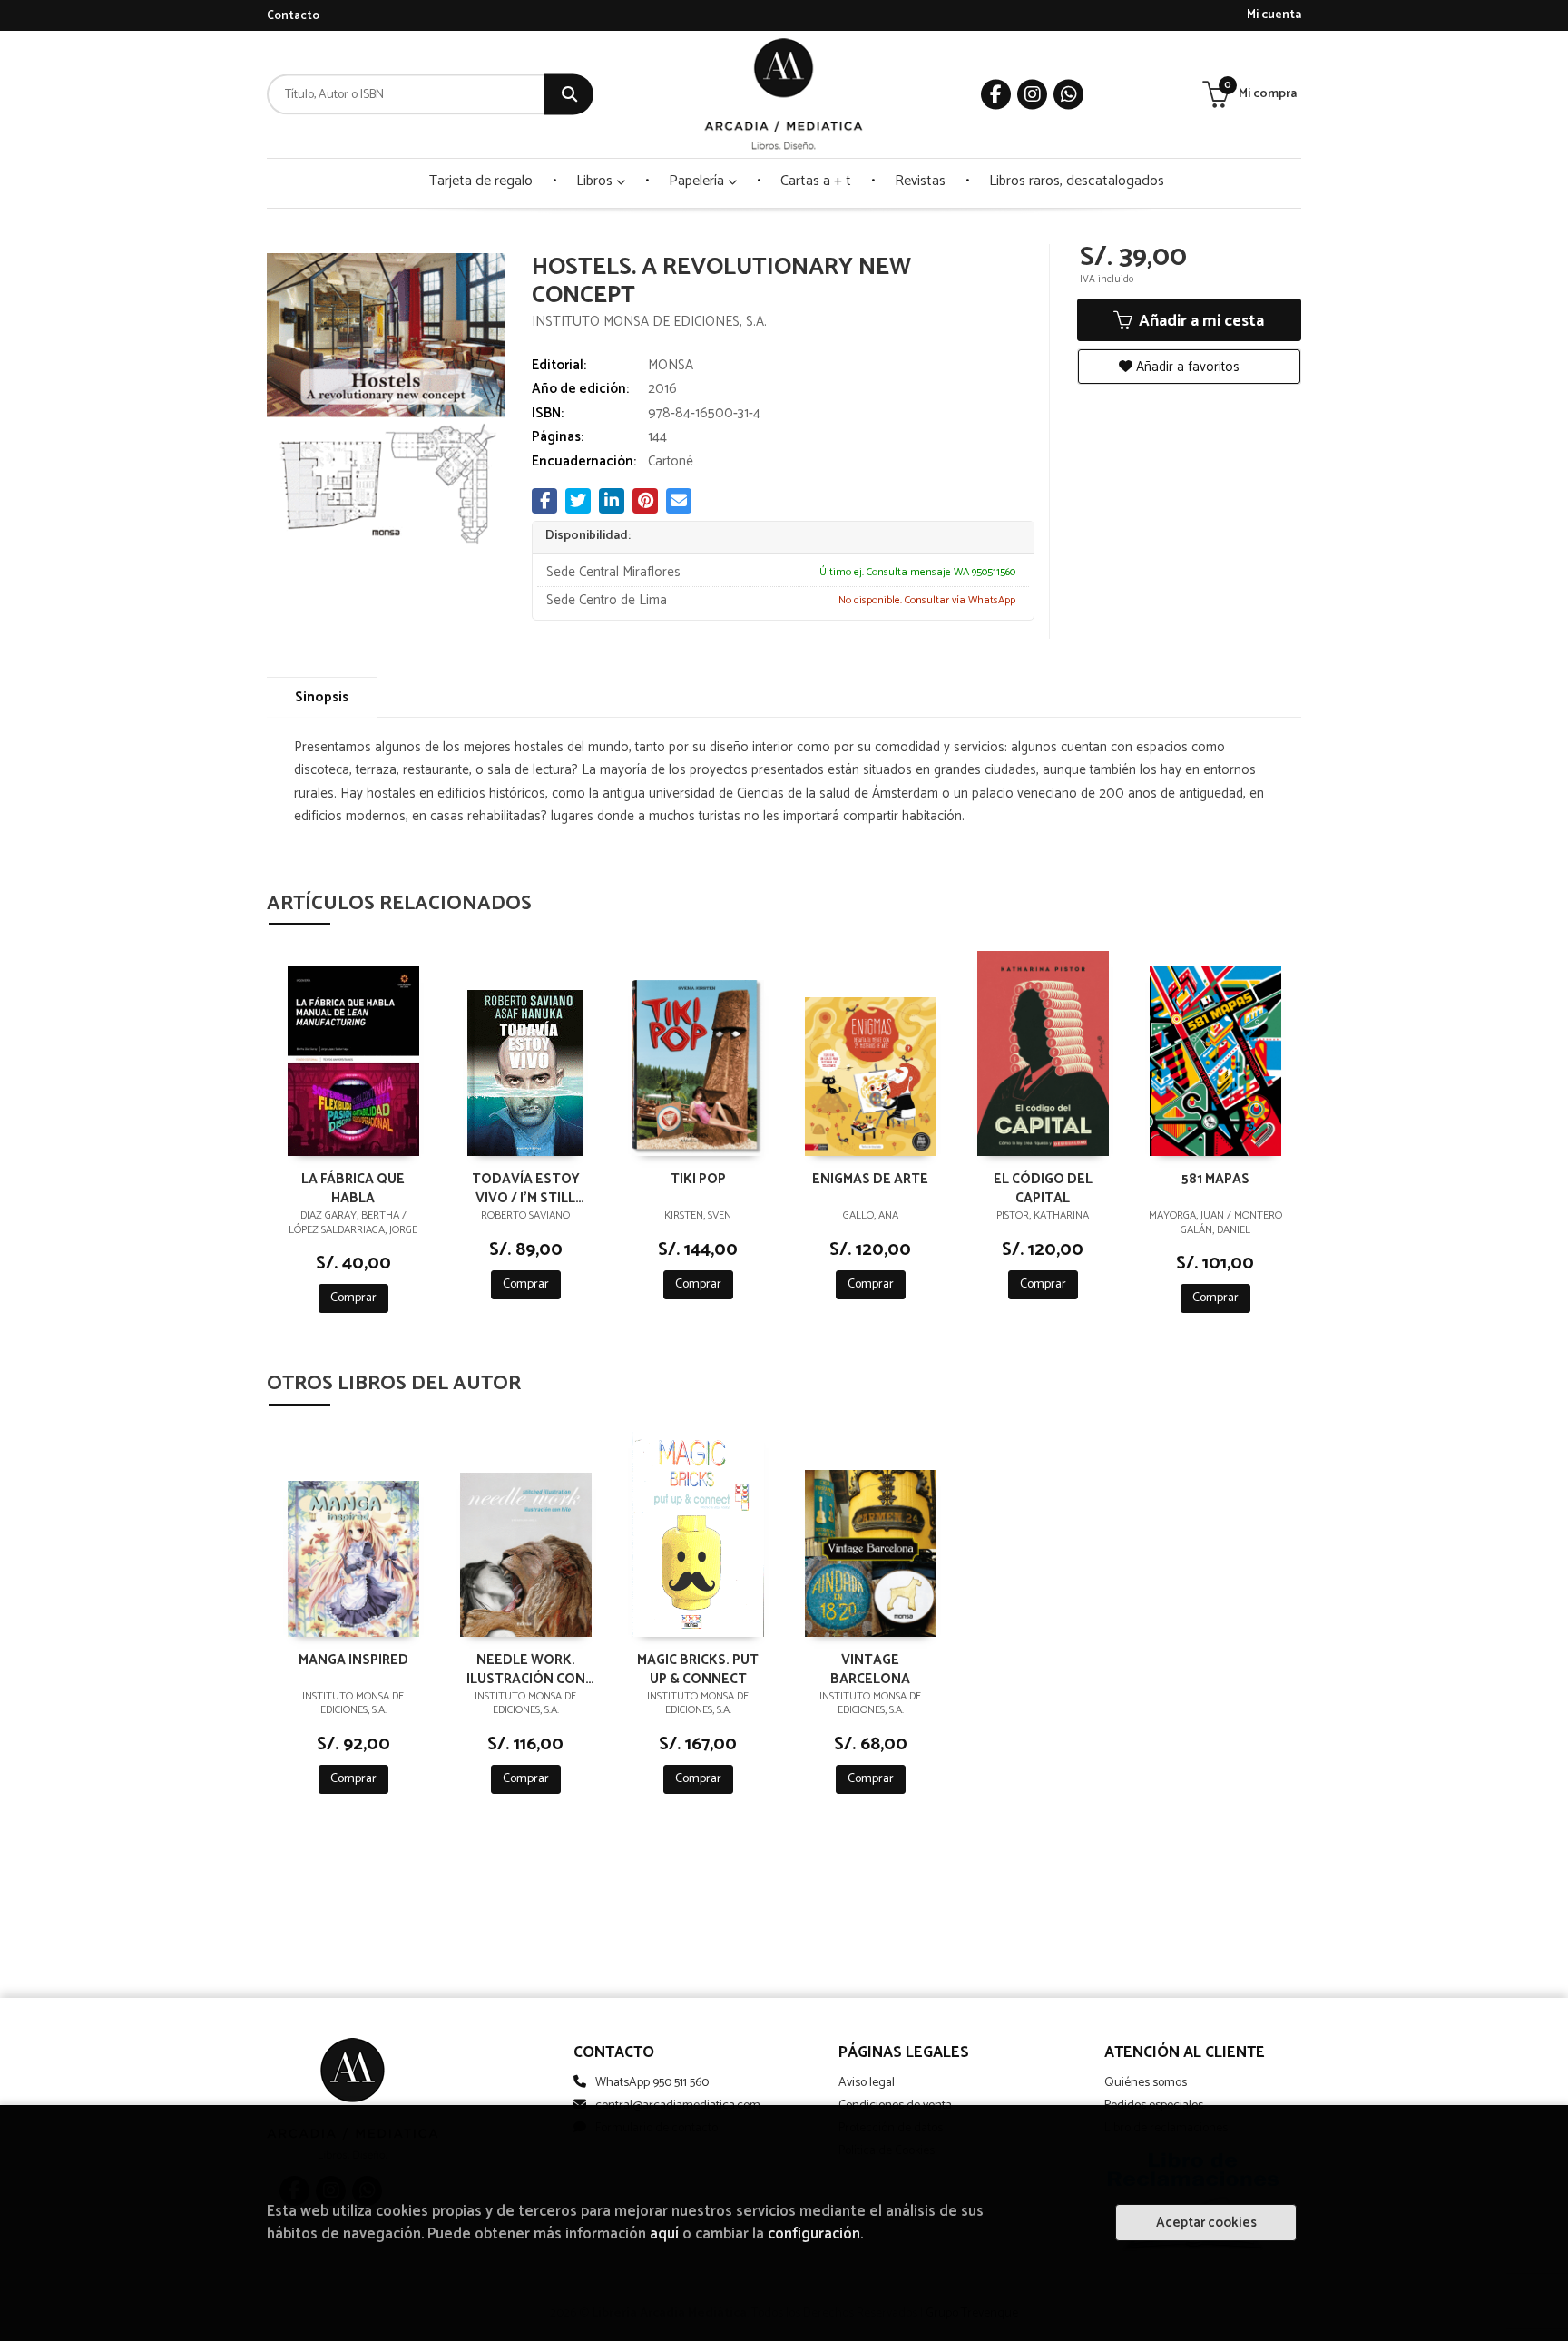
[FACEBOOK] (996, 95)
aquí (664, 2234)
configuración (814, 2234)
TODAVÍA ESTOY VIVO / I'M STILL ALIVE (526, 1188)
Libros (596, 181)
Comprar (353, 1298)
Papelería (698, 181)
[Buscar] (568, 95)
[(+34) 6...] (1068, 95)
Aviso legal (867, 2083)
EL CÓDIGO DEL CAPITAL (1043, 1188)
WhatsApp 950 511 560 (652, 2083)
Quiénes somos (1146, 2083)
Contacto (293, 16)
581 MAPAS (1215, 1180)
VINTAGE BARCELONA (870, 1669)
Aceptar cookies (1206, 2223)
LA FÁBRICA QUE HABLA (353, 1188)
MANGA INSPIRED (353, 1661)
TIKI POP (698, 1180)
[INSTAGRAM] (1032, 95)
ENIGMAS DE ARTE (870, 1180)
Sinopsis (322, 697)
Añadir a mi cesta (1200, 321)
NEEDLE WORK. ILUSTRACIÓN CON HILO (526, 1669)
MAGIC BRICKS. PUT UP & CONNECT (698, 1669)
